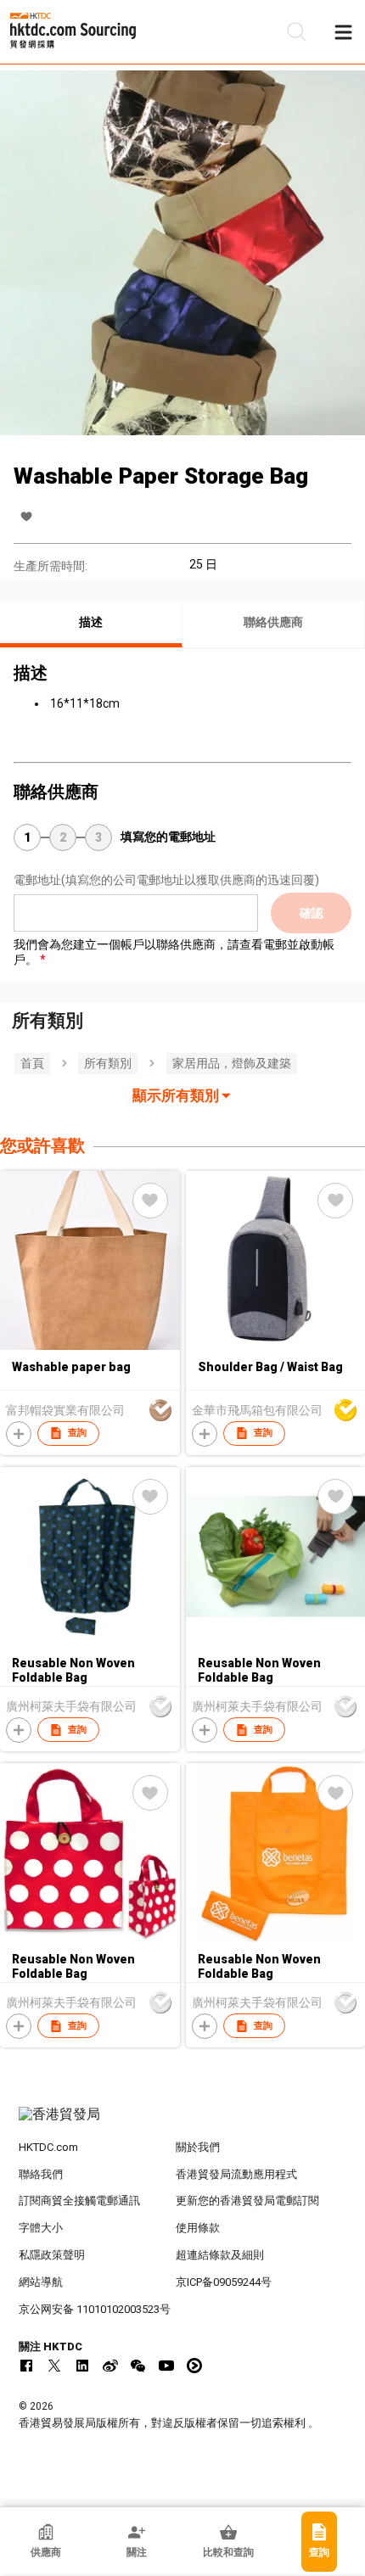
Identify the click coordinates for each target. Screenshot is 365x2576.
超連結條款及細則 (220, 2255)
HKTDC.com (48, 2147)
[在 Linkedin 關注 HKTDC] (82, 2366)
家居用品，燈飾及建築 (232, 1063)
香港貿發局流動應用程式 (236, 2174)
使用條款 (198, 2228)
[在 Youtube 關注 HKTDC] (166, 2366)
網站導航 (41, 2282)
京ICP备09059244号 (224, 2282)
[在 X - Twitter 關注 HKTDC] (54, 2366)
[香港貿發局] (183, 2123)
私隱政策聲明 (52, 2255)
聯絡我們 (41, 2174)
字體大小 (41, 2228)
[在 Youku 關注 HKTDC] (194, 2366)
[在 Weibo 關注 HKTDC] (110, 2366)
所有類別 (108, 1063)
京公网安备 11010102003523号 (95, 2309)
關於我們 (198, 2147)
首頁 (32, 1063)
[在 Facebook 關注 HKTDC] (26, 2366)
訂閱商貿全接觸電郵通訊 (79, 2201)
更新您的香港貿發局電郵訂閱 (247, 2201)
